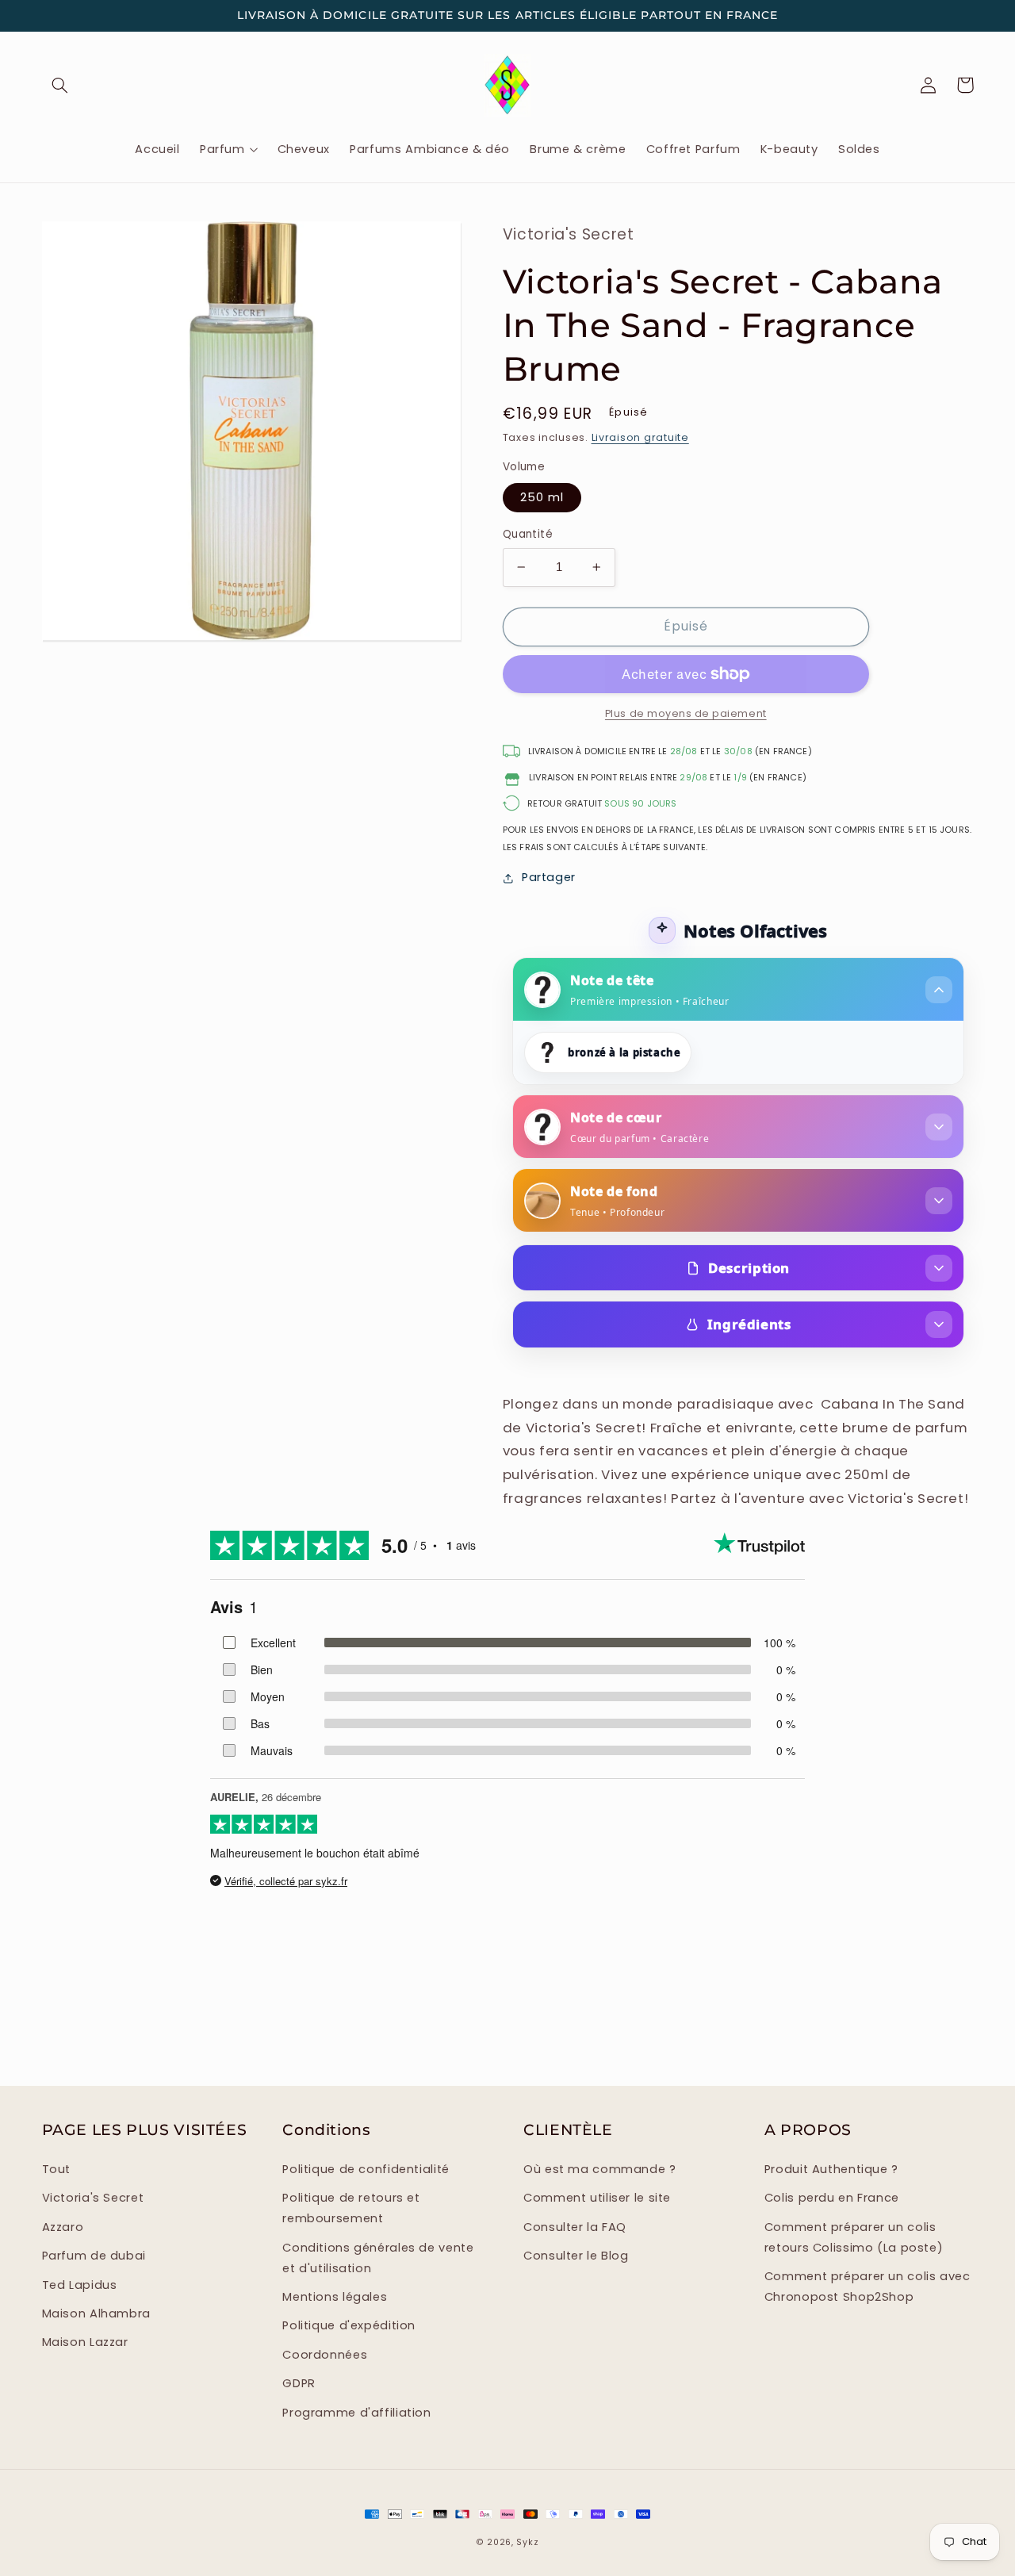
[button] (60, 85)
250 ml (542, 497)
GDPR (299, 2383)
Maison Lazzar (85, 2342)
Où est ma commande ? (600, 2169)
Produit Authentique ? (831, 2169)
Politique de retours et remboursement (351, 2208)
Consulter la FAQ (575, 2227)
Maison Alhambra (96, 2313)
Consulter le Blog (576, 2256)
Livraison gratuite (640, 437)
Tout (57, 2169)
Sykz (527, 2542)
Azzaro (63, 2227)
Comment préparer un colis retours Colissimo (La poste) (854, 2237)
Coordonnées (325, 2355)
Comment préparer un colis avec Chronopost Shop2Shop (868, 2287)
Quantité (528, 534)
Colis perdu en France (832, 2198)
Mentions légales (335, 2297)
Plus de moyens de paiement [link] (686, 713)
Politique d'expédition (349, 2325)
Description (749, 1268)
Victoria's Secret (93, 2198)
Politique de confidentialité (366, 2169)
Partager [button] (549, 877)
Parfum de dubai (94, 2256)
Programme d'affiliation (357, 2413)
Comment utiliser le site (597, 2198)
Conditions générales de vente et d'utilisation (378, 2258)
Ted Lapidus (80, 2285)
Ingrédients (749, 1324)
